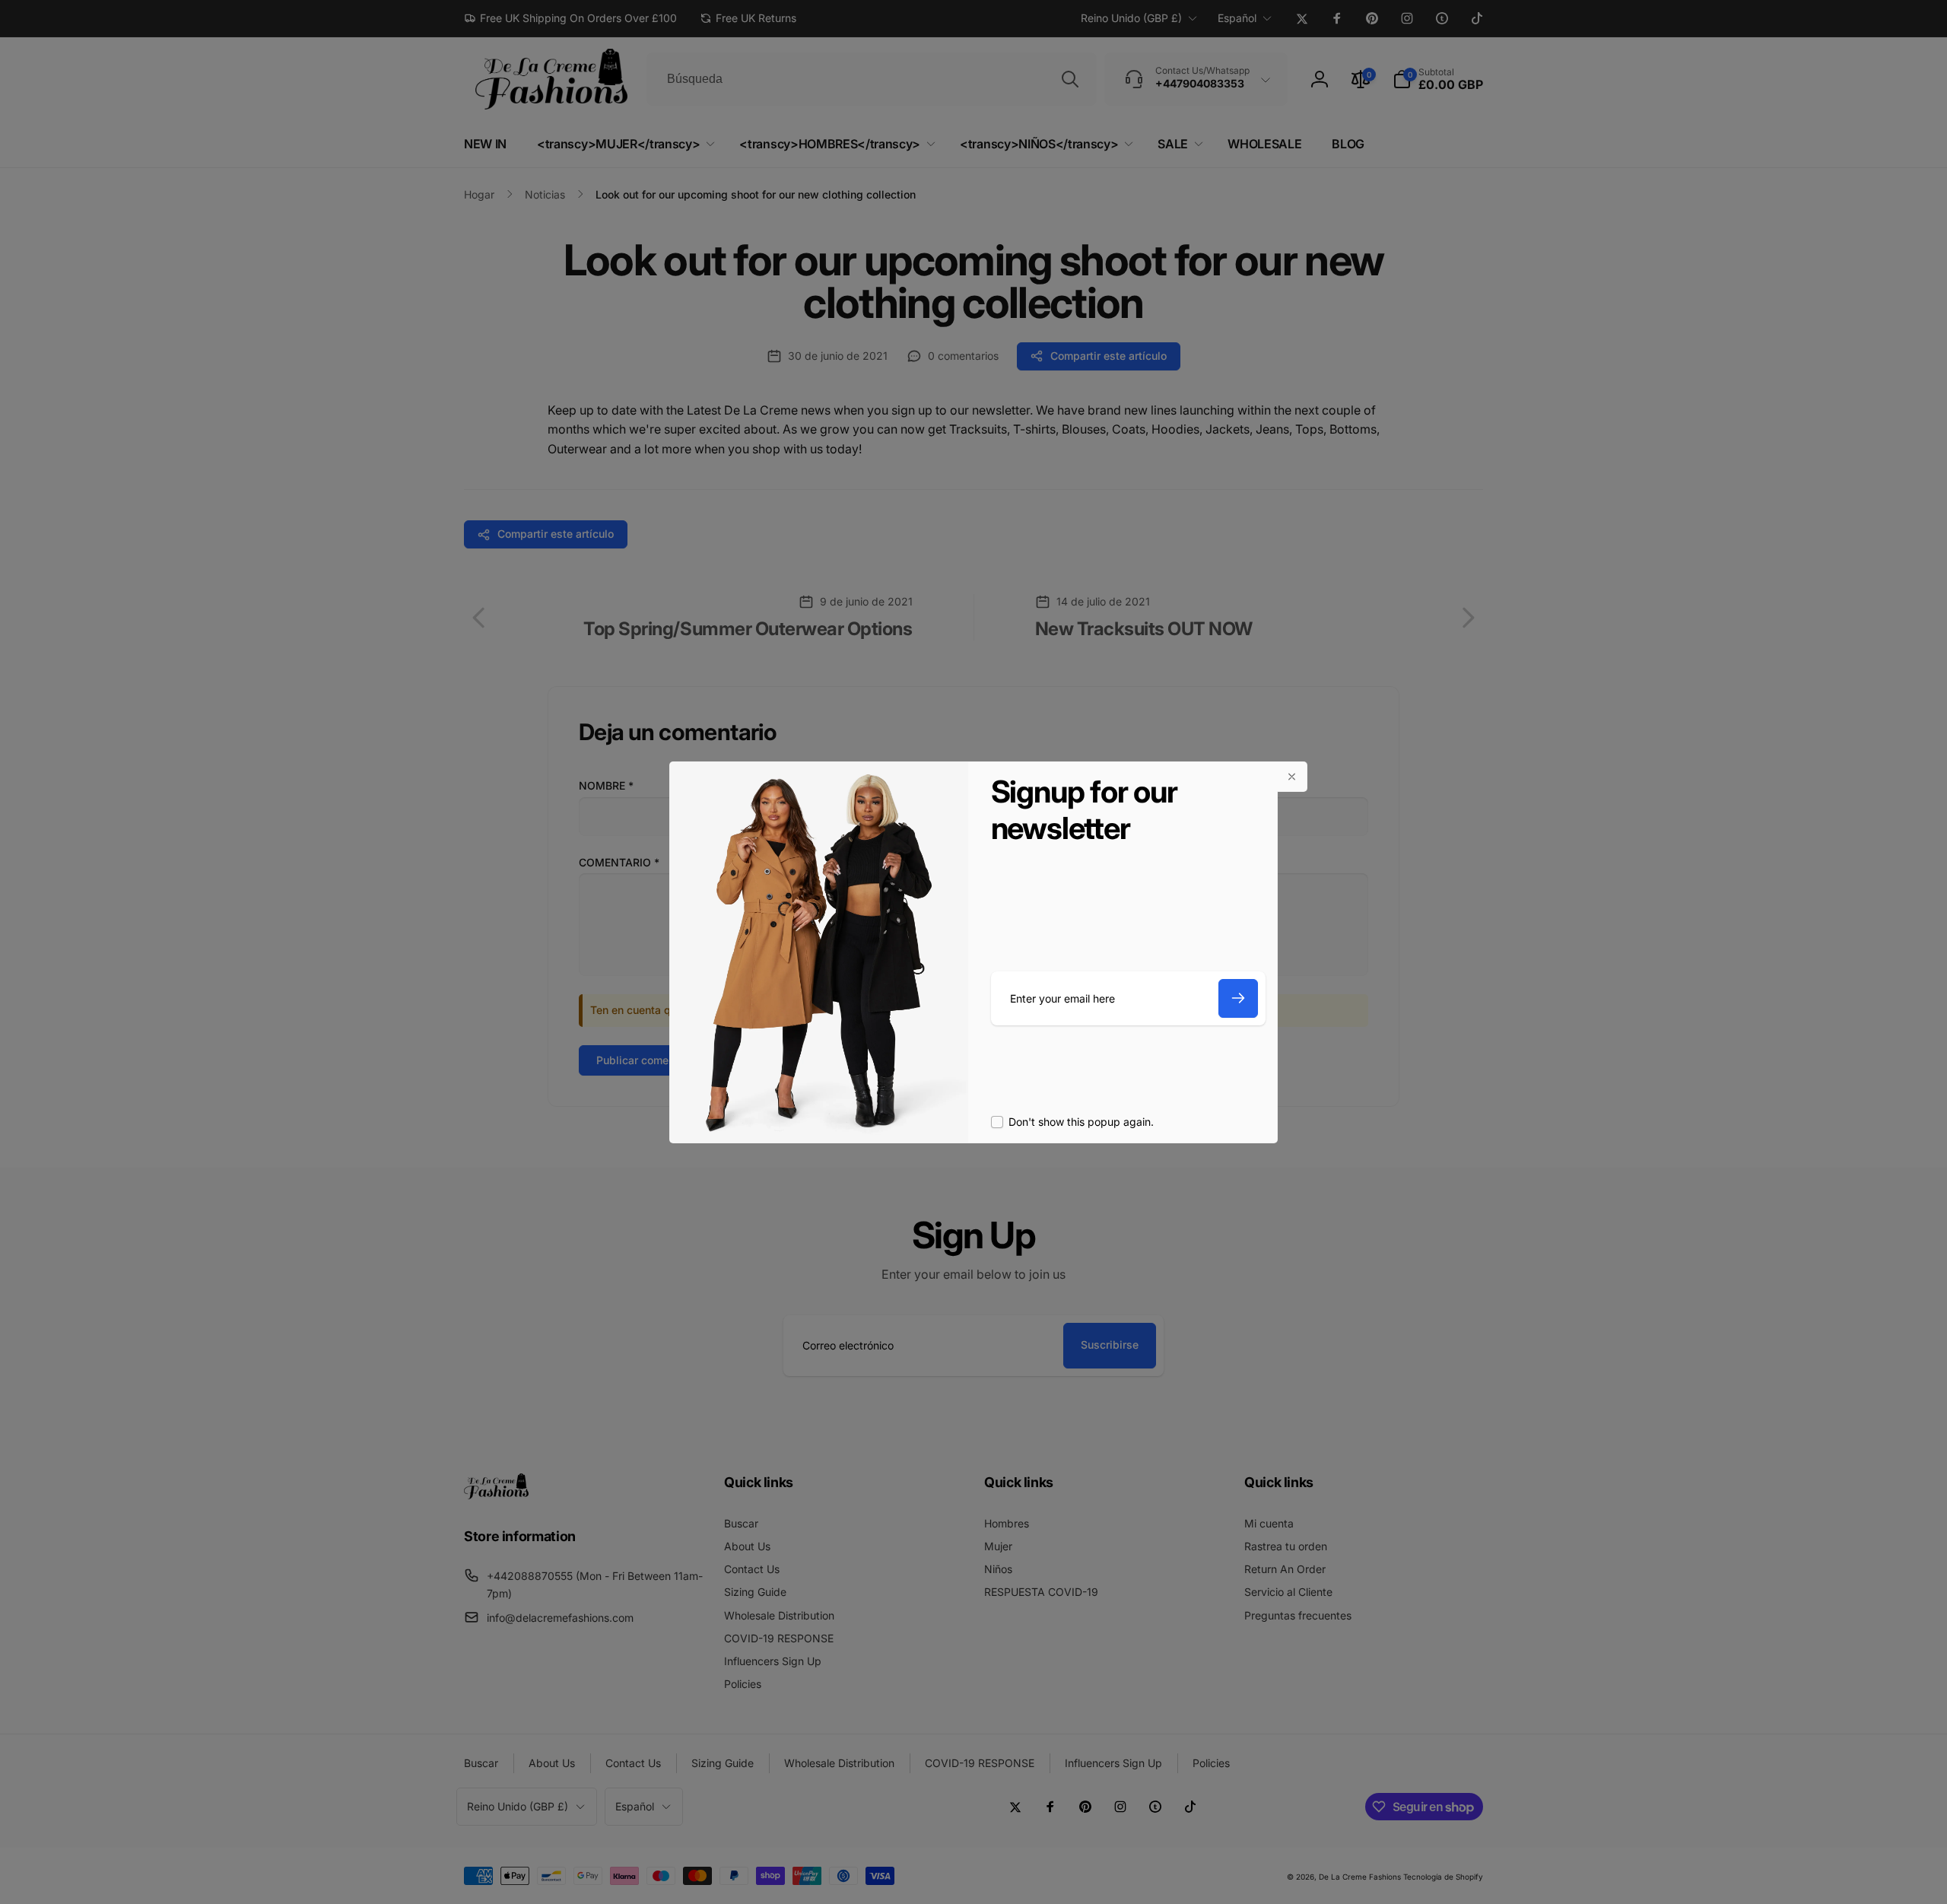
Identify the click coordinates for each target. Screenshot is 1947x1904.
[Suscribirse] (1238, 998)
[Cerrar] (1292, 777)
